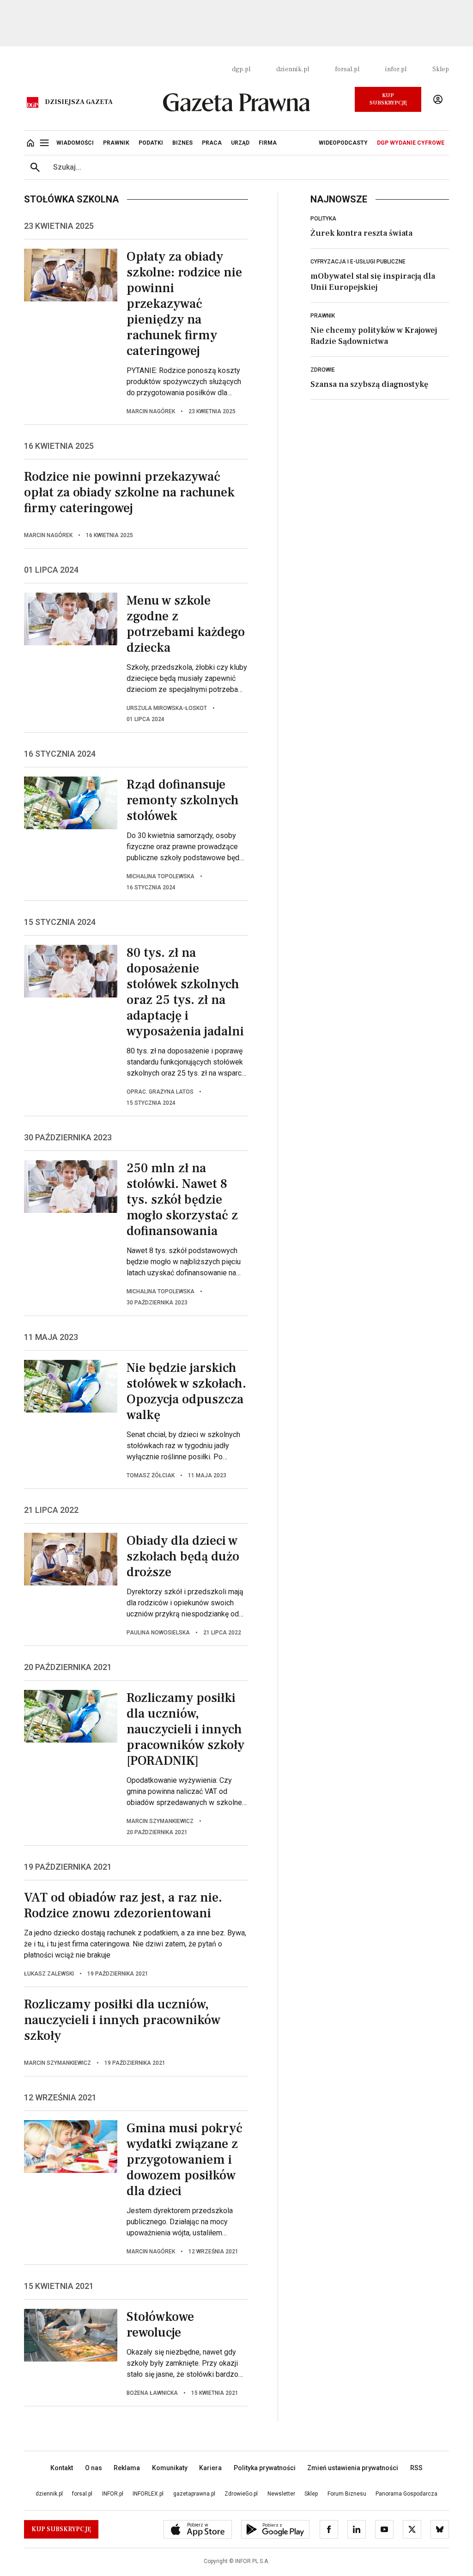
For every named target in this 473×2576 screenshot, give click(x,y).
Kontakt (62, 2468)
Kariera (210, 2468)
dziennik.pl (293, 69)
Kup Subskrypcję (388, 99)
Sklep (441, 69)
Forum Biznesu (347, 2494)
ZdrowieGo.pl (241, 2494)
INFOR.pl (113, 2494)
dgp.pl (241, 69)
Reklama (127, 2468)
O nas (94, 2468)
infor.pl (396, 69)
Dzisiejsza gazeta (79, 102)
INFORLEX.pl (148, 2494)
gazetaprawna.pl (194, 2494)
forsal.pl (347, 69)
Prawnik (323, 316)
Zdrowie (323, 370)
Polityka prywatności (265, 2468)
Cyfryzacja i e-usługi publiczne (358, 262)
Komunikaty (170, 2468)
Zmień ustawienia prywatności (353, 2468)
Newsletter (281, 2494)
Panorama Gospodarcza (406, 2494)
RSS (416, 2468)
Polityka (323, 219)
